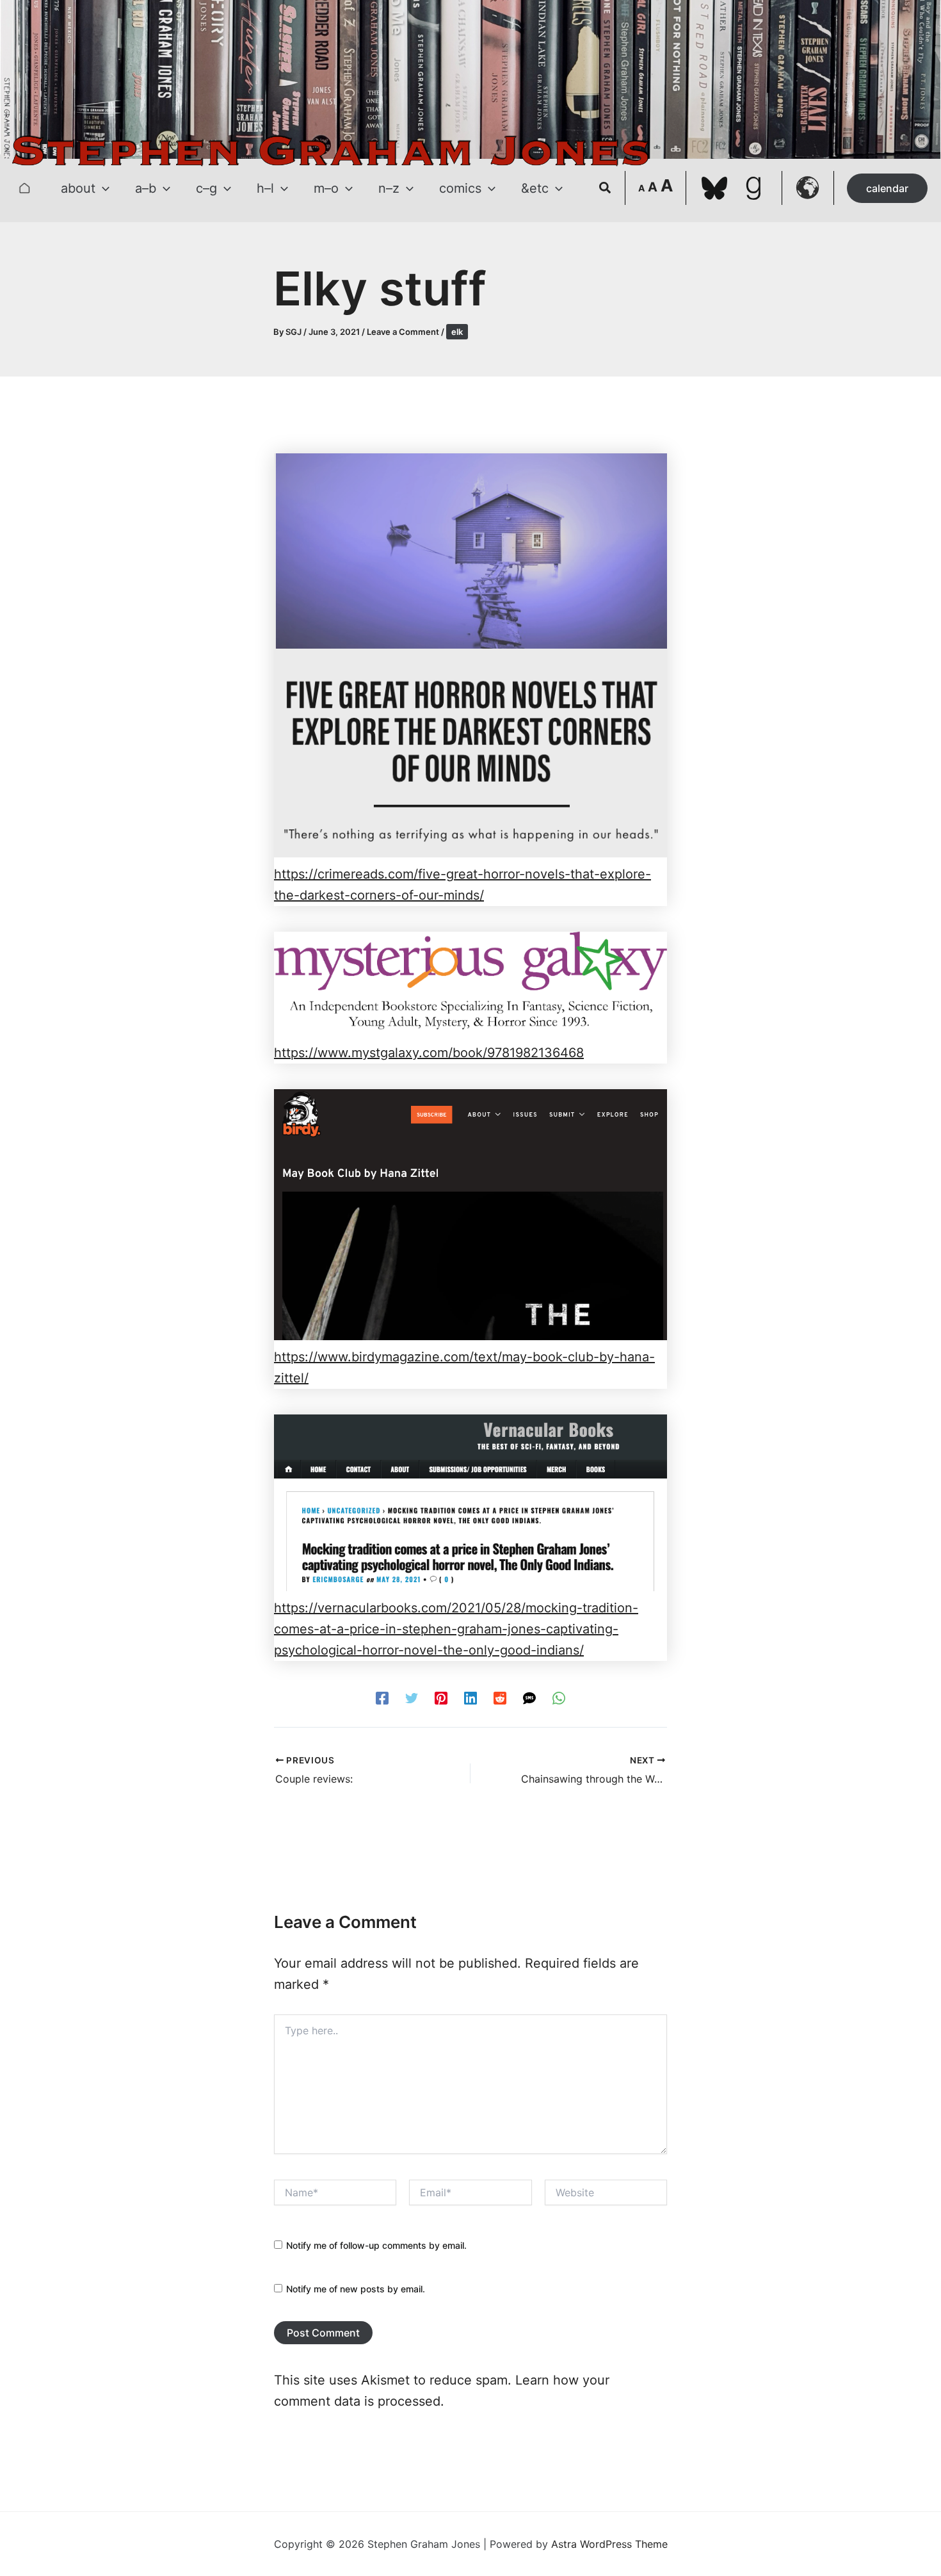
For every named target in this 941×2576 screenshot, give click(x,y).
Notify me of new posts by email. (356, 2289)
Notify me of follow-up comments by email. (376, 2245)
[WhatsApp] (559, 1697)
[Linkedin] (470, 1697)
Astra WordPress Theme (609, 2544)
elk (457, 332)
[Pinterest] (441, 1697)
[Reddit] (500, 1697)
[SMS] (529, 1697)
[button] (102, 188)
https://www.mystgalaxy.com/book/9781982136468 (429, 1053)
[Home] (24, 188)
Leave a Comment (403, 332)
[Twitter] (412, 1697)
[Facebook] (382, 1697)
